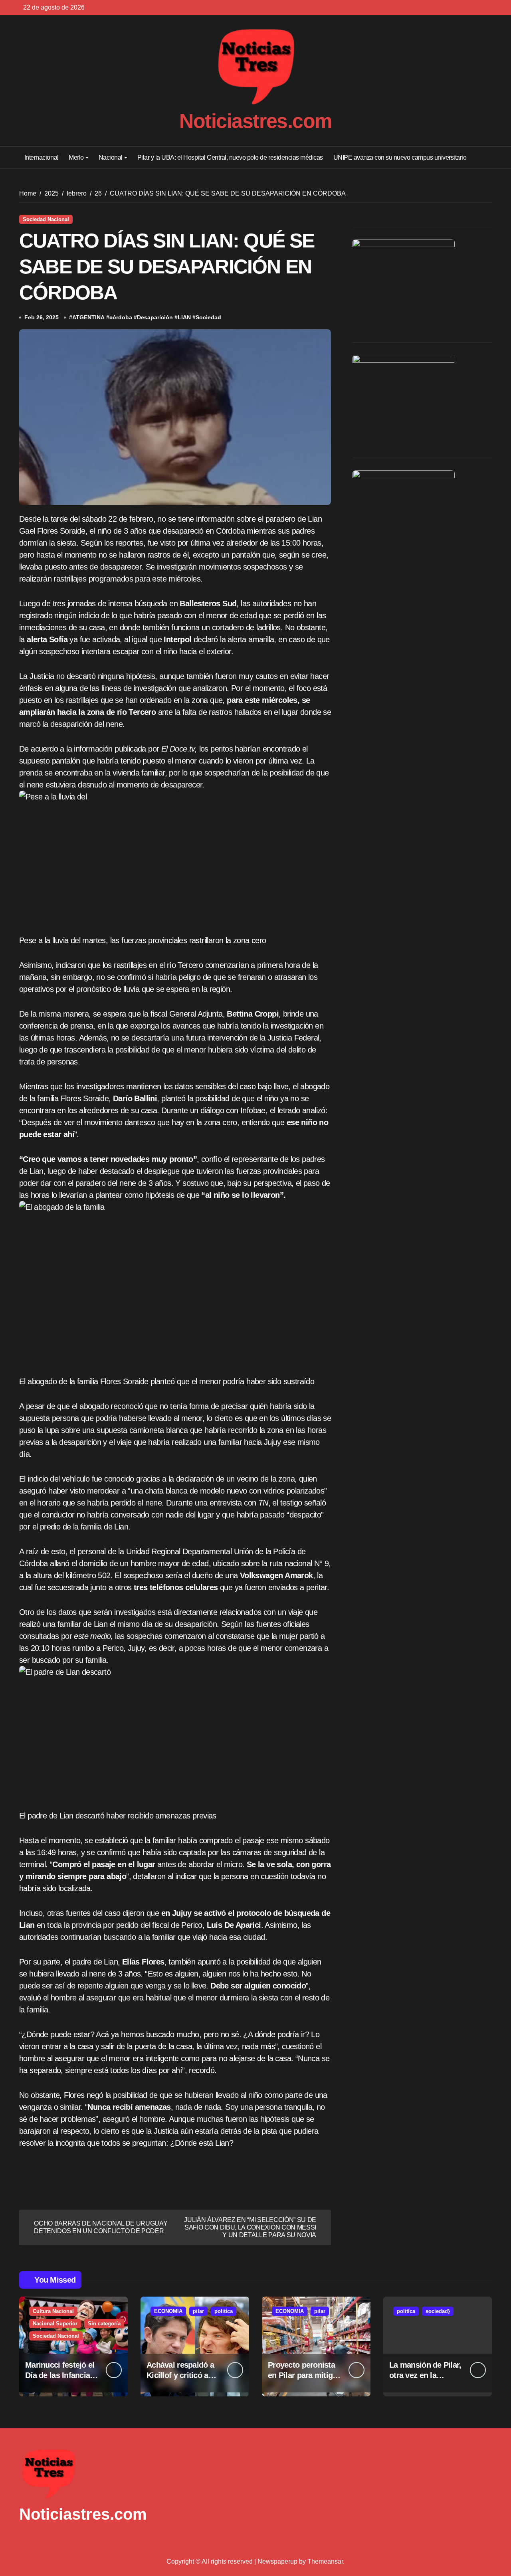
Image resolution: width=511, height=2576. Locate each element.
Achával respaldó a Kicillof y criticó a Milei (180, 2375)
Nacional (111, 157)
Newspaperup (277, 2561)
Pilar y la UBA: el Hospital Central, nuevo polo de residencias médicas (230, 157)
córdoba (121, 317)
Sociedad (208, 317)
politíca (224, 2311)
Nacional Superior (55, 2324)
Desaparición (155, 317)
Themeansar (325, 2561)
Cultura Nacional (53, 2311)
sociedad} (438, 2311)
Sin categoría (104, 2324)
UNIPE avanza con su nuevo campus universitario (400, 157)
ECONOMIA (168, 2311)
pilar (198, 2311)
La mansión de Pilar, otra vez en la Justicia (425, 2375)
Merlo (76, 157)
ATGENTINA (88, 317)
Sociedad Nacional (46, 219)
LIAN (184, 317)
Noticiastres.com (255, 121)
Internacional (42, 157)
